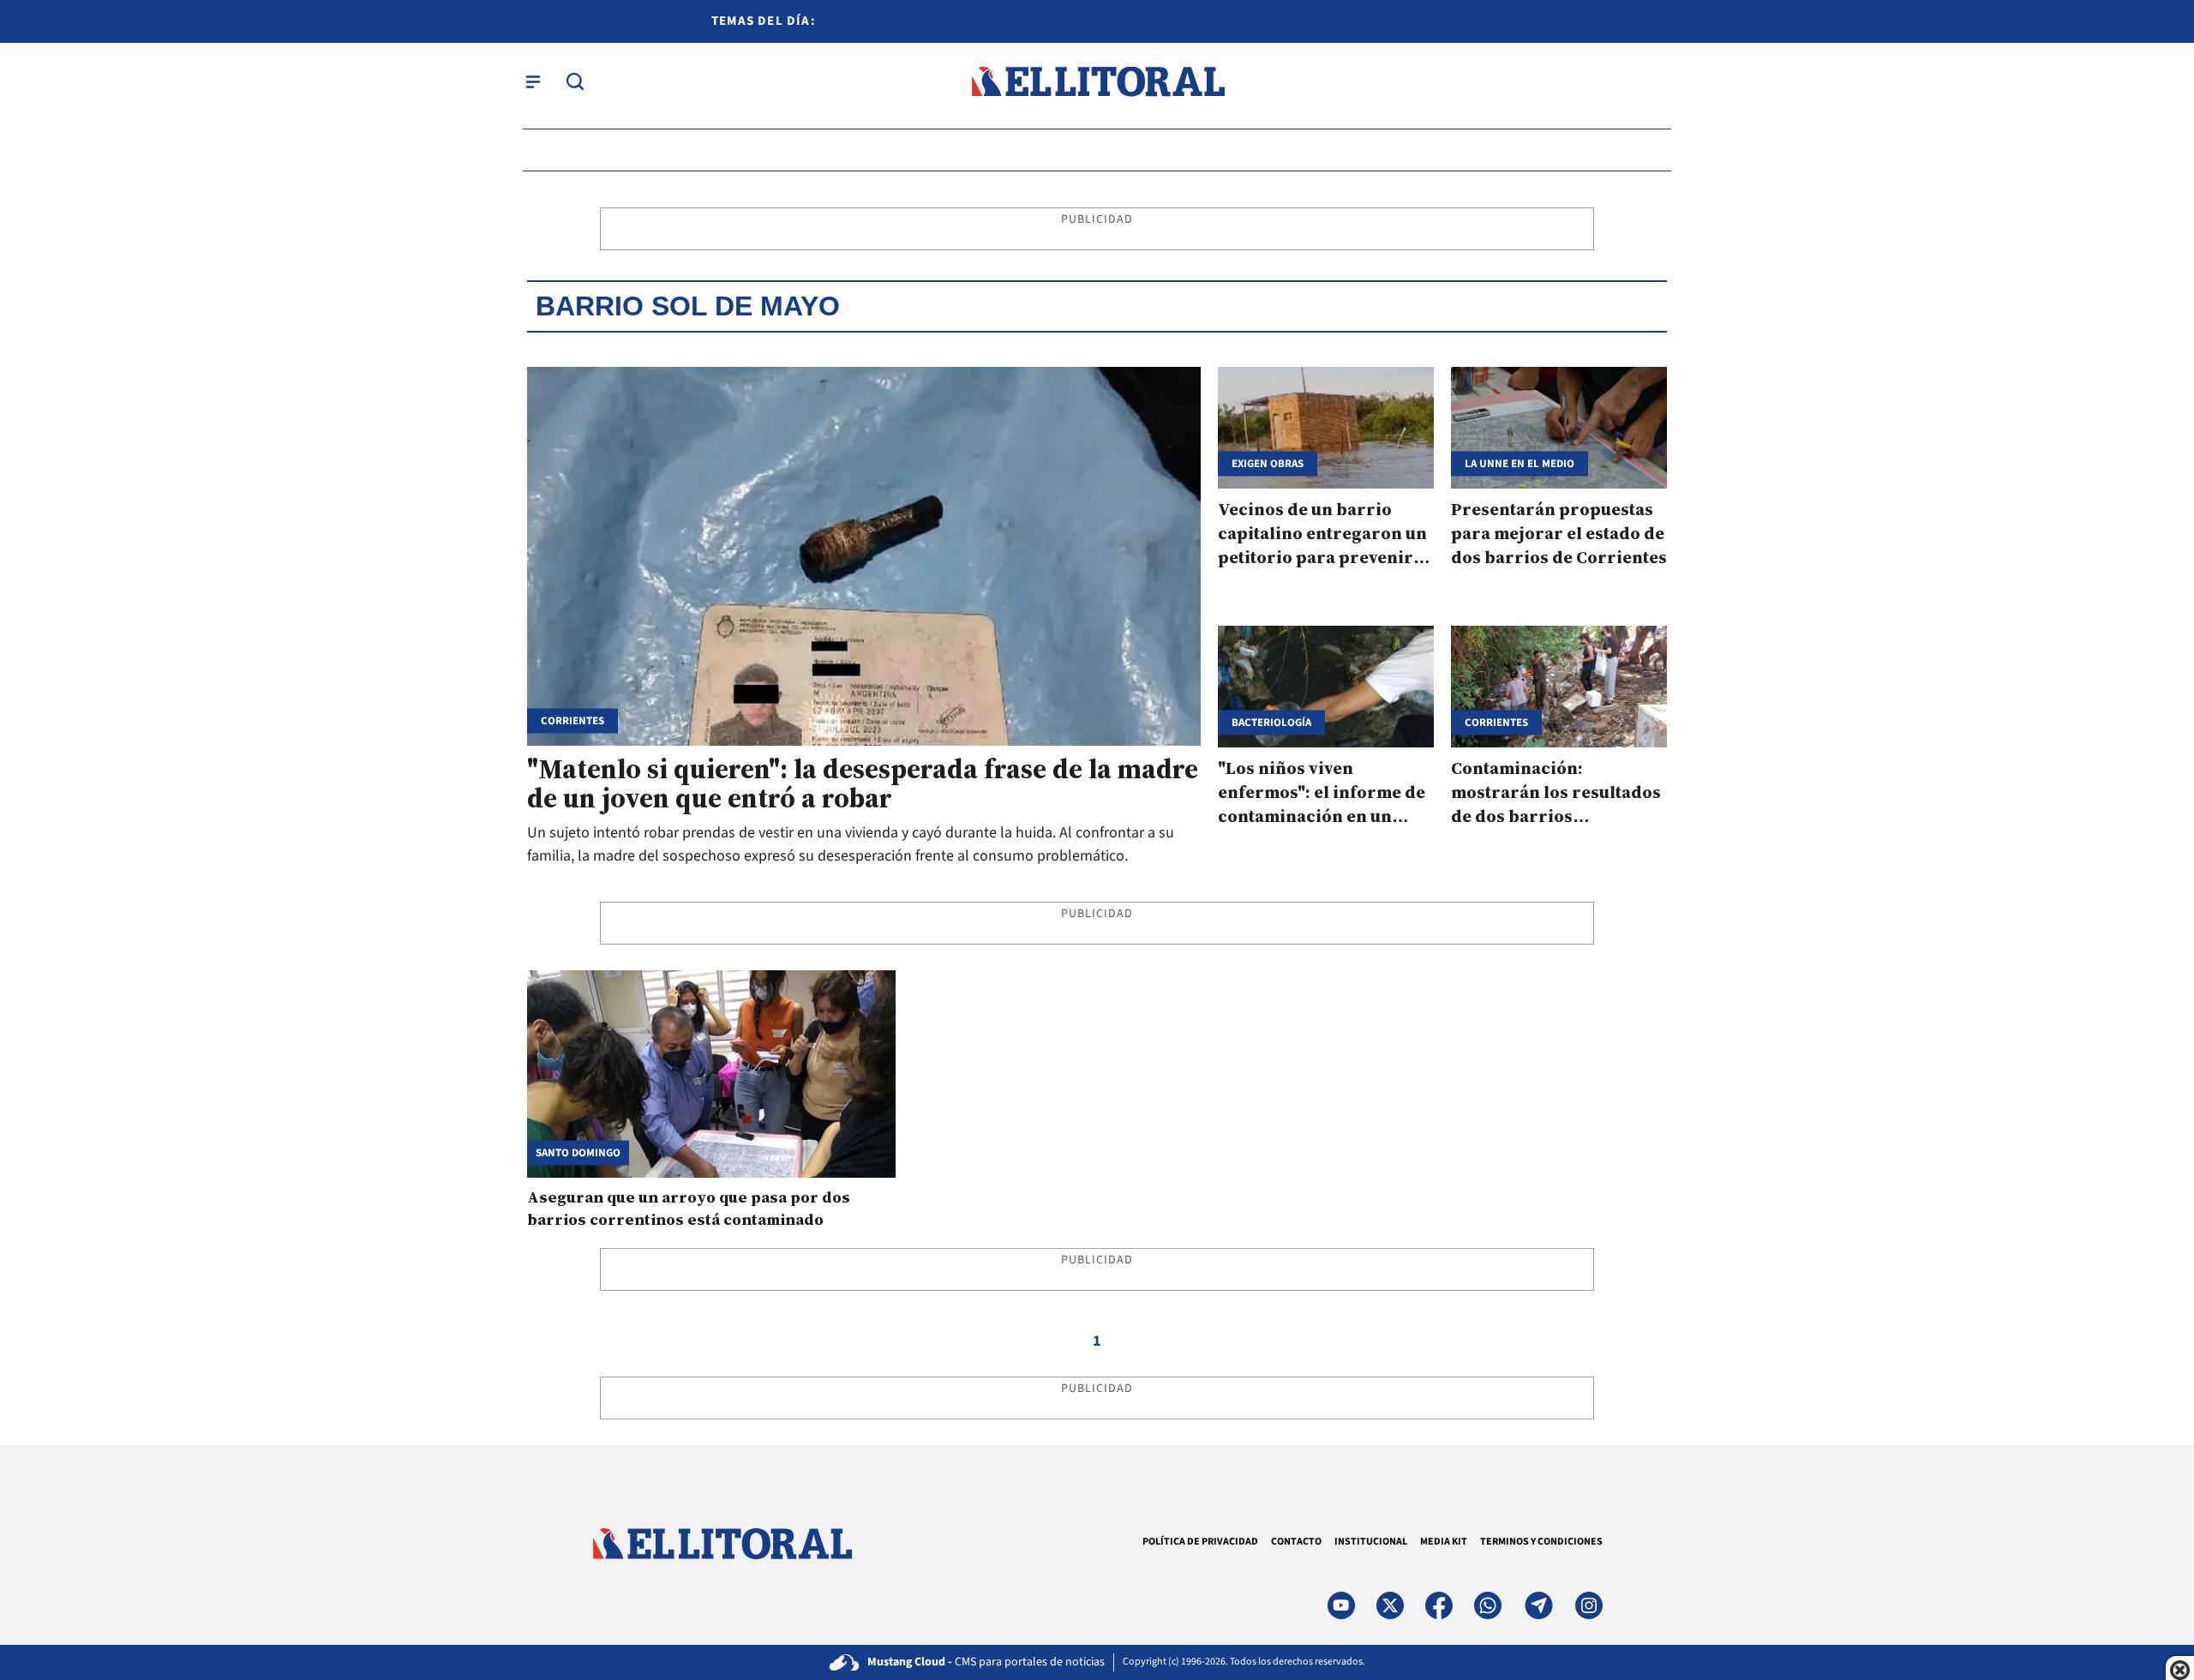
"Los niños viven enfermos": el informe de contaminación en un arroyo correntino (1322, 804)
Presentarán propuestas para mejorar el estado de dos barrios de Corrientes (1559, 533)
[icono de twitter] (1390, 1605)
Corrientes (572, 721)
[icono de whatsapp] (1488, 1605)
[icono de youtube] (1341, 1605)
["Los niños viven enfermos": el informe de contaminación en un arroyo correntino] (1326, 687)
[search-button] (575, 81)
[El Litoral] (1097, 82)
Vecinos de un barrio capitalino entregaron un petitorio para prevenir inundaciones (1322, 545)
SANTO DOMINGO (578, 1152)
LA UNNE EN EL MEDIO (1520, 463)
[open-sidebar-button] (533, 81)
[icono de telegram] (1538, 1605)
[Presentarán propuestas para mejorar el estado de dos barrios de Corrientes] (1559, 428)
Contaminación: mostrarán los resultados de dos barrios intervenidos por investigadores (1556, 816)
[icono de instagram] (1589, 1605)
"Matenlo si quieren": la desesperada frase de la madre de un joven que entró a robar (863, 783)
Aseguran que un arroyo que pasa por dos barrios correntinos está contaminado (689, 1208)
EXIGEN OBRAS (1268, 463)
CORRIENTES (1496, 723)
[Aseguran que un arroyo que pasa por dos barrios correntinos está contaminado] (711, 1074)
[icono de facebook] (1439, 1605)
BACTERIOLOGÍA (1271, 723)
